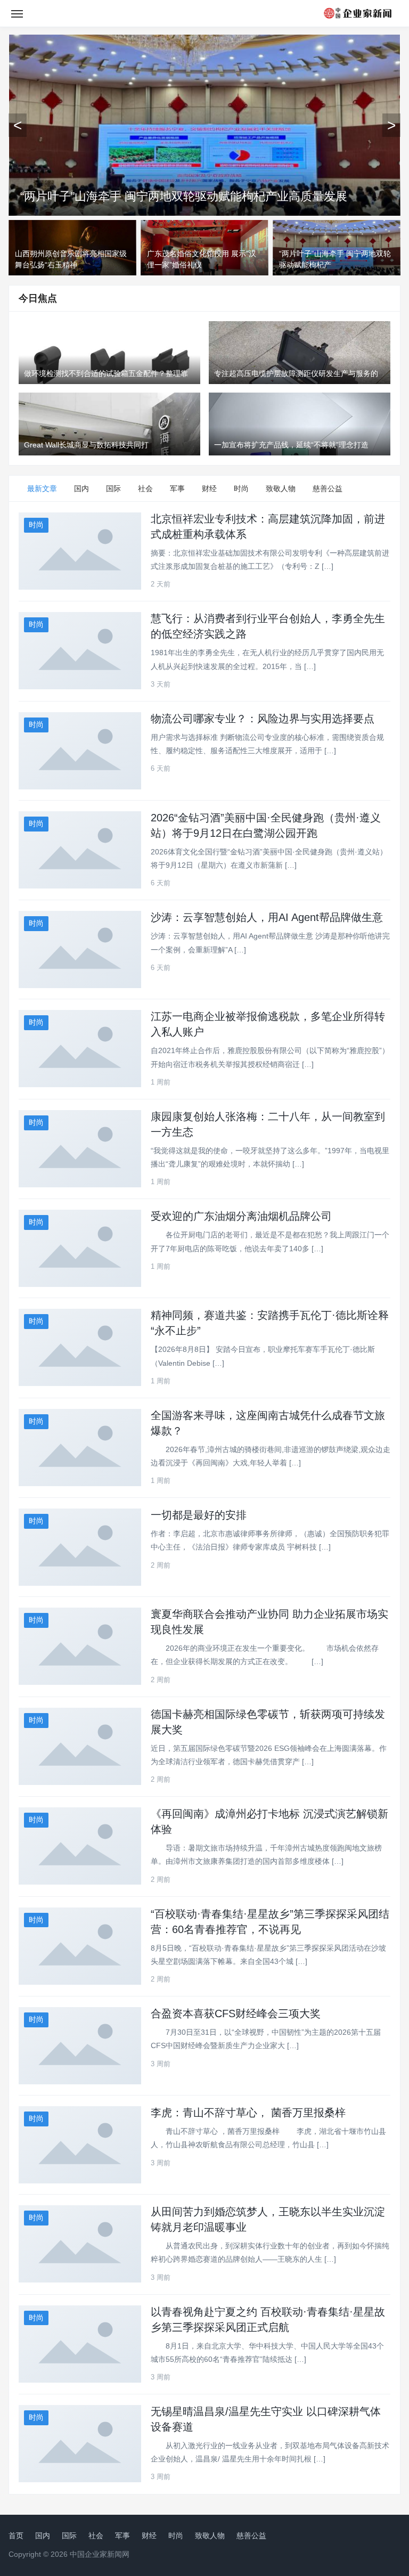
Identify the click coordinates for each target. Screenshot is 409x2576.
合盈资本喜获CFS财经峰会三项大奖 (236, 2013)
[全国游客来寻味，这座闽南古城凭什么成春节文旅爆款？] (80, 1448)
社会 (145, 488)
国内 (81, 488)
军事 (177, 488)
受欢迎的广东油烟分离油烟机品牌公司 (241, 1216)
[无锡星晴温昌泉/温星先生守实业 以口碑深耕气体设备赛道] (80, 2444)
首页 (16, 2536)
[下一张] (391, 125)
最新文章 (42, 488)
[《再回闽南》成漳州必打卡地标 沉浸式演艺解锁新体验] (80, 1846)
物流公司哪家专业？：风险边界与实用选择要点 (263, 719)
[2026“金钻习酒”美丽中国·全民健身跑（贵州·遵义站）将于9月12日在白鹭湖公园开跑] (80, 850)
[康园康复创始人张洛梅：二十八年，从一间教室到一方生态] (80, 1149)
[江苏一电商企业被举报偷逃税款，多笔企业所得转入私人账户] (80, 1049)
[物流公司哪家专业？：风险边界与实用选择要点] (80, 751)
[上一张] (18, 125)
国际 (113, 488)
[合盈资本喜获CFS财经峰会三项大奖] (80, 2046)
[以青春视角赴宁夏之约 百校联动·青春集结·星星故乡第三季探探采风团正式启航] (80, 2344)
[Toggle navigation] (17, 13)
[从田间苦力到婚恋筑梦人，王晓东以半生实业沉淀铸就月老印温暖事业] (80, 2244)
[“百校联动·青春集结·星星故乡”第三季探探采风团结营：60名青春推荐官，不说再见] (80, 1946)
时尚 (241, 488)
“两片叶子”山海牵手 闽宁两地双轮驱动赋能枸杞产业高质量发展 (184, 196)
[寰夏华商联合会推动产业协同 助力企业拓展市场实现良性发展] (80, 1646)
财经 (209, 488)
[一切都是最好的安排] (80, 1547)
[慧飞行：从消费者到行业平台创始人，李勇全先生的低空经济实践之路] (80, 651)
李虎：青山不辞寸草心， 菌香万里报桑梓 (248, 2113)
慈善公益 (328, 488)
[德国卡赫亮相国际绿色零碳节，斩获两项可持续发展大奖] (80, 1746)
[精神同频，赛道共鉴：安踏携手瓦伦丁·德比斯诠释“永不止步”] (80, 1347)
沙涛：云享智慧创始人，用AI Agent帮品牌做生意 (267, 917)
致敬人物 (281, 488)
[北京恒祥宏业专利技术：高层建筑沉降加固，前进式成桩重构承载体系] (80, 551)
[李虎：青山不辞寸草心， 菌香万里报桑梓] (80, 2145)
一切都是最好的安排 (199, 1515)
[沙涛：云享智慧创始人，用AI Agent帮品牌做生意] (80, 949)
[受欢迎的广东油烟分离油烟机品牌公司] (80, 1248)
